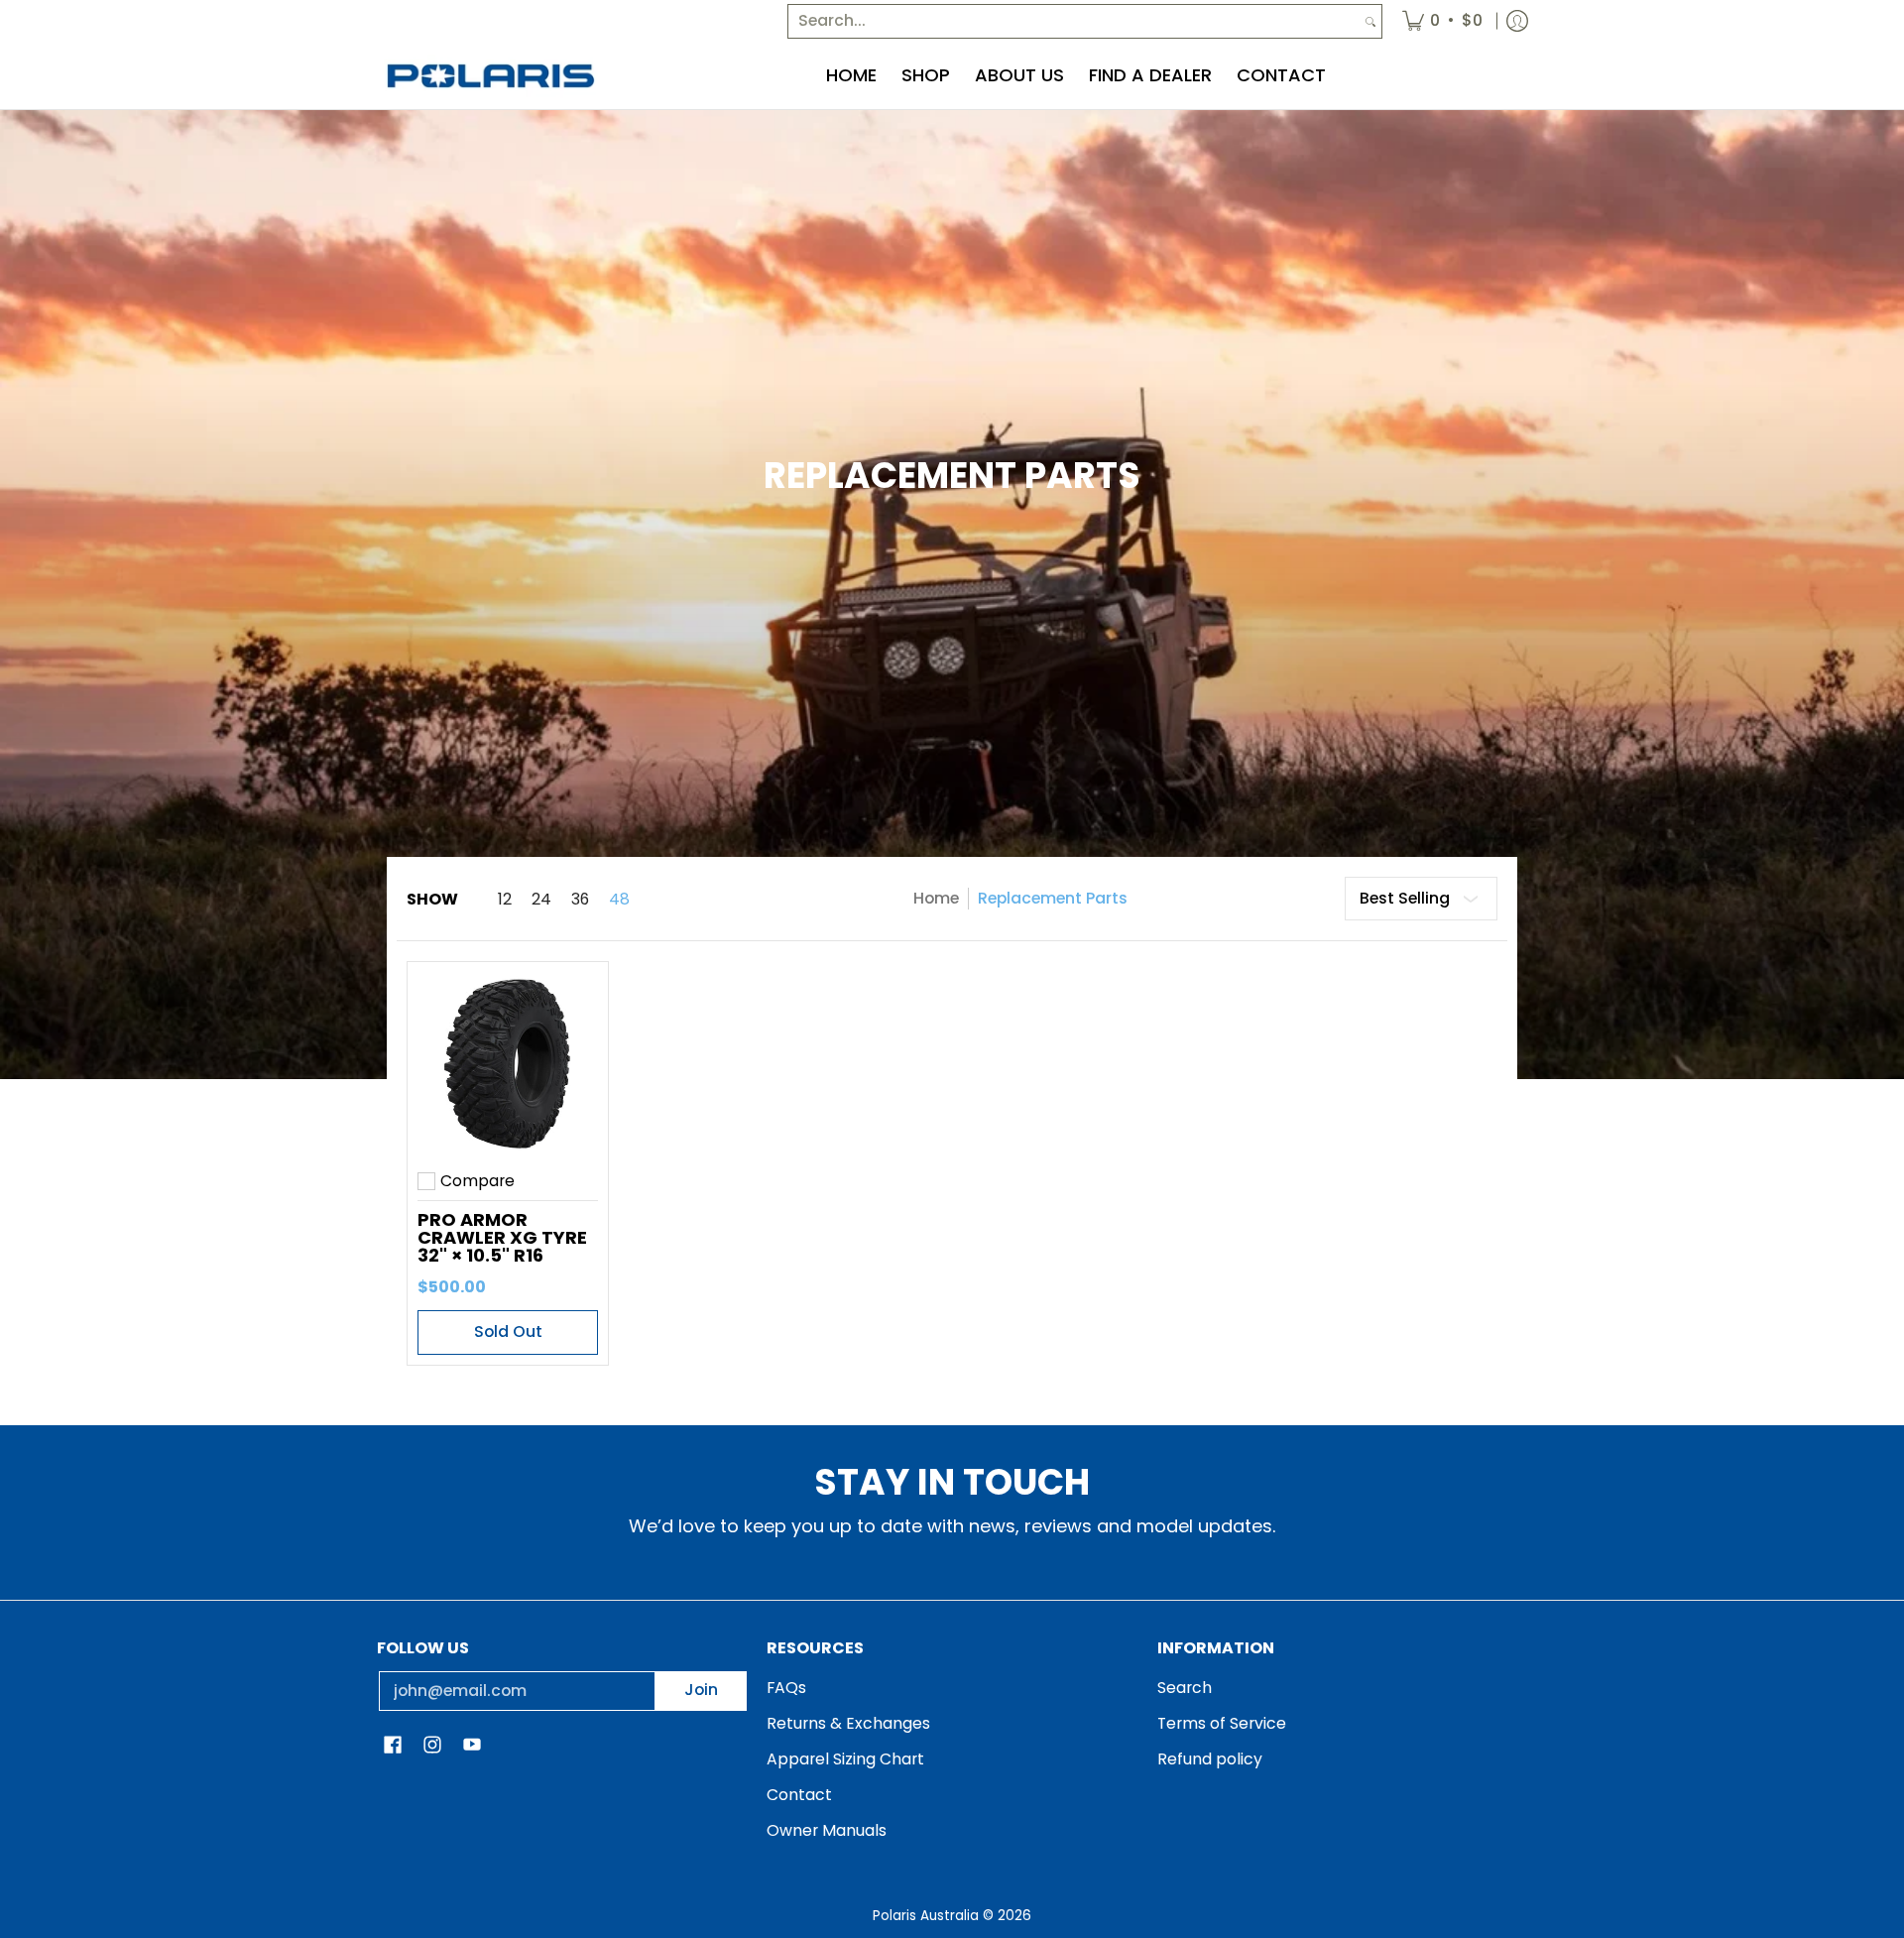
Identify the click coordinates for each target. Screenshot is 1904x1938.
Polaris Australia (926, 1916)
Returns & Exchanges (848, 1723)
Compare (477, 1181)
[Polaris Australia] (491, 76)
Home (936, 898)
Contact (799, 1795)
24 (541, 900)
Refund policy (1210, 1759)
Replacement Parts (1053, 898)
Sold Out (508, 1332)
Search (1185, 1688)
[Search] (1370, 21)
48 (619, 900)
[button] (393, 1747)
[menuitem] (1442, 21)
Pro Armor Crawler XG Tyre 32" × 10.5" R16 (502, 1237)
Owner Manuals (827, 1830)
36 (580, 900)
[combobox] (1074, 21)
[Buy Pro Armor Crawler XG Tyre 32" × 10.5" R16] (508, 1062)
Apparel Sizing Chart (845, 1759)
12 (505, 900)
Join (701, 1690)
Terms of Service (1222, 1723)
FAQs (786, 1688)
